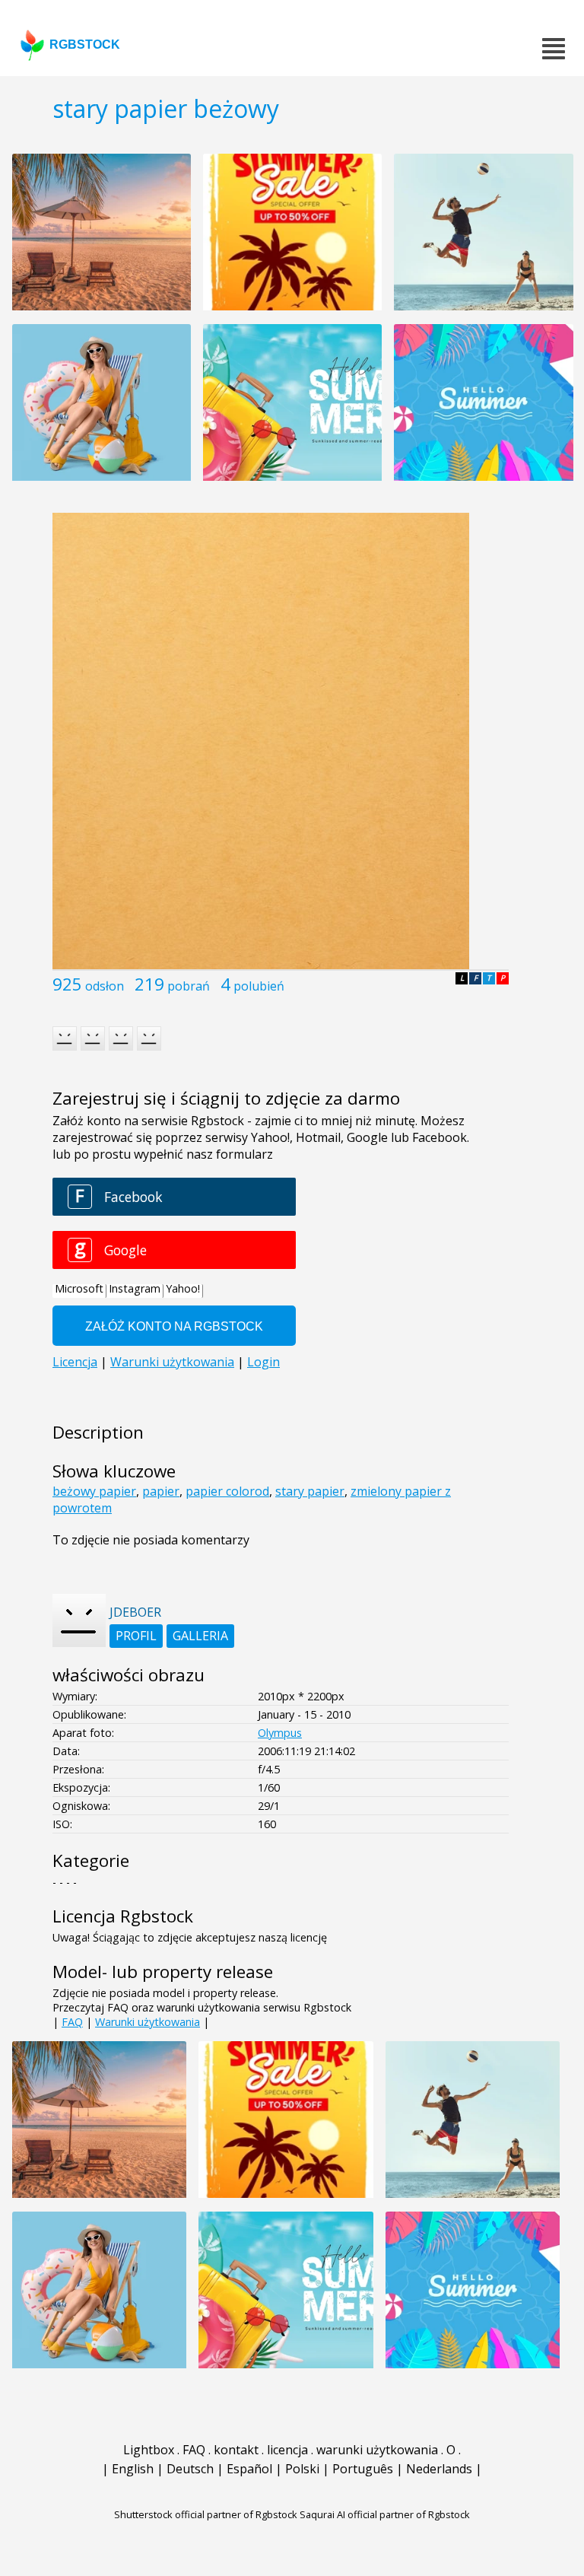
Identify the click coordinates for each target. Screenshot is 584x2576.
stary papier (310, 1491)
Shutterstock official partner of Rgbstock (206, 2514)
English (133, 2469)
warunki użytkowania (377, 2450)
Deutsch (190, 2469)
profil (136, 1636)
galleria (200, 1636)
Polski (302, 2469)
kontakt (236, 2450)
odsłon (105, 986)
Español (249, 2469)
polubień (259, 986)
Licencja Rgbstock (123, 1916)
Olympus (280, 1733)
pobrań (189, 986)
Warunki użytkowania (148, 2022)
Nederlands (439, 2469)
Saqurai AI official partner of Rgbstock (385, 2514)
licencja (287, 2450)
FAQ (72, 2022)
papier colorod (227, 1491)
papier (161, 1491)
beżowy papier (94, 1491)
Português (363, 2469)
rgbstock (85, 45)
